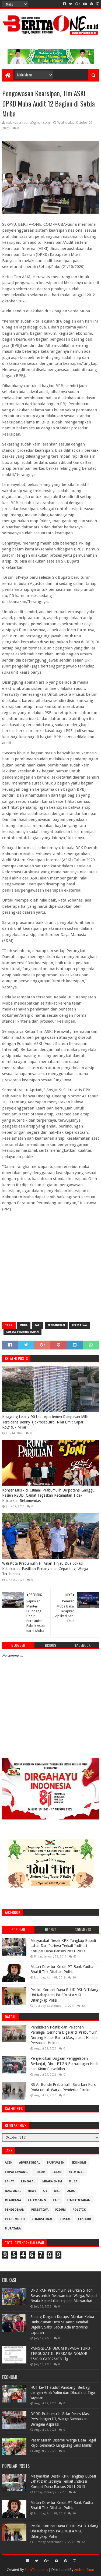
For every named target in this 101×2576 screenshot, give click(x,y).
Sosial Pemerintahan (22, 1332)
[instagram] (97, 4)
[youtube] (85, 4)
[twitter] (71, 4)
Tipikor (84, 2219)
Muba (24, 1325)
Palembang (37, 2200)
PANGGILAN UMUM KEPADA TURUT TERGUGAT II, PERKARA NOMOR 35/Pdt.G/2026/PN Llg (61, 2354)
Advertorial (30, 2163)
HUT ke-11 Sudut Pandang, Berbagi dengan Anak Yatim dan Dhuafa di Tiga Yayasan (63, 2393)
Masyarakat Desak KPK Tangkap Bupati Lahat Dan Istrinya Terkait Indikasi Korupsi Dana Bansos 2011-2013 (63, 1946)
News (32, 2191)
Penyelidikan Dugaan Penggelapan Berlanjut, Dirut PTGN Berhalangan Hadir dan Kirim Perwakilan (65, 2064)
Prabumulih (15, 2219)
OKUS (71, 2191)
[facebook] (64, 4)
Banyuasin (56, 2163)
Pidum (60, 2210)
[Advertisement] (50, 1266)
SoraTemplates (36, 2570)
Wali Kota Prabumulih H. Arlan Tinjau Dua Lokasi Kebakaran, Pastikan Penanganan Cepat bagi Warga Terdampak (45, 1569)
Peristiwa (79, 1325)
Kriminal (76, 2172)
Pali (38, 1325)
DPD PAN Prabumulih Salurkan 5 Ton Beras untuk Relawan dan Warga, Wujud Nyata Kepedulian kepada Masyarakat (64, 2296)
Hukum (40, 2172)
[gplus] (78, 4)
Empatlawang (16, 2172)
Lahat (10, 2181)
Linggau (28, 2181)
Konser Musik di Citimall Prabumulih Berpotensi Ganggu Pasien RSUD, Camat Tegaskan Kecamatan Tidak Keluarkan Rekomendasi (48, 1495)
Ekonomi (79, 2163)
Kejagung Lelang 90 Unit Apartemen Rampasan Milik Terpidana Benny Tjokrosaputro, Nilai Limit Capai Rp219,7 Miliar (45, 1422)
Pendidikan (56, 1325)
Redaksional (42, 2219)
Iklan (57, 2172)
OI (45, 2191)
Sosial (65, 2219)
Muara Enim (52, 2181)
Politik (79, 2210)
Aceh (9, 2163)
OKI (57, 2191)
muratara (13, 2229)
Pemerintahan (79, 2200)
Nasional (13, 2191)
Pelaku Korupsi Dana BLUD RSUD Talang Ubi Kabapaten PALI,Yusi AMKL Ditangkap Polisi (64, 1995)
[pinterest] (91, 4)
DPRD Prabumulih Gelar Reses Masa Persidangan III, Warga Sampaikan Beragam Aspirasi (60, 2419)
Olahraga (13, 2200)
